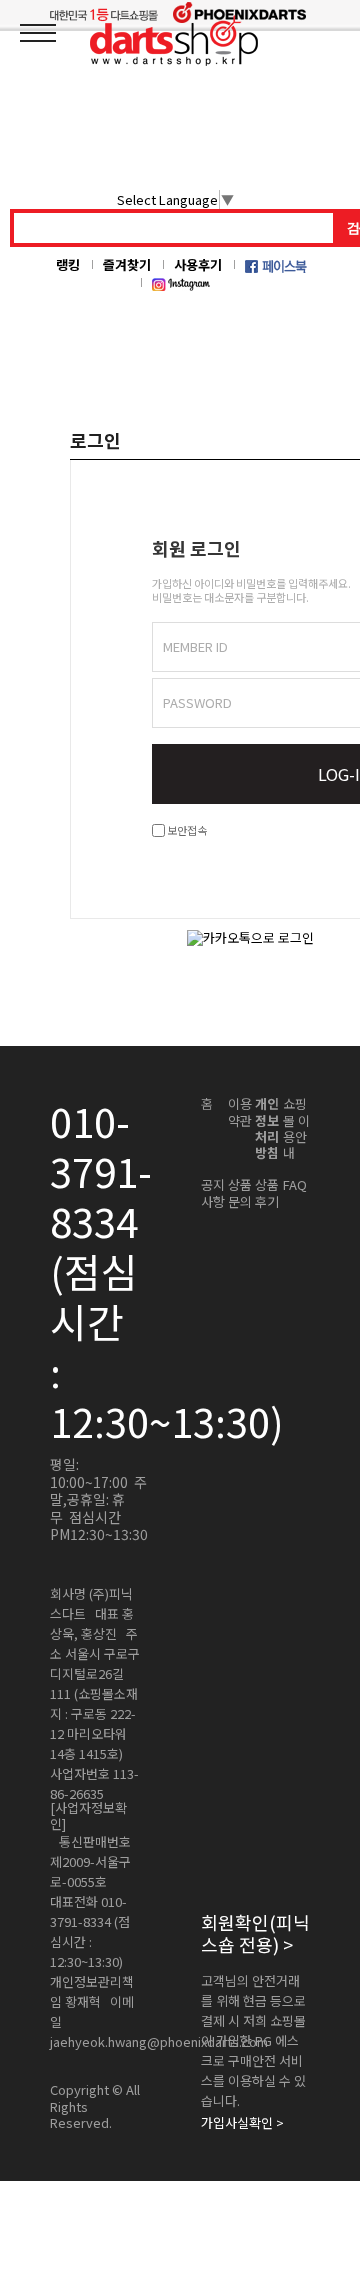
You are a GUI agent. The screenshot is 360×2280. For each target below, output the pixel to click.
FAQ (295, 1185)
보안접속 (186, 830)
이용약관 (240, 1112)
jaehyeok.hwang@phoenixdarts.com (159, 2042)
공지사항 (213, 1193)
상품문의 (240, 1193)
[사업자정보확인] (88, 1816)
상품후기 (267, 1193)
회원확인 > (255, 1933)
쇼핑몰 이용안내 (296, 1128)
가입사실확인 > (242, 2123)
